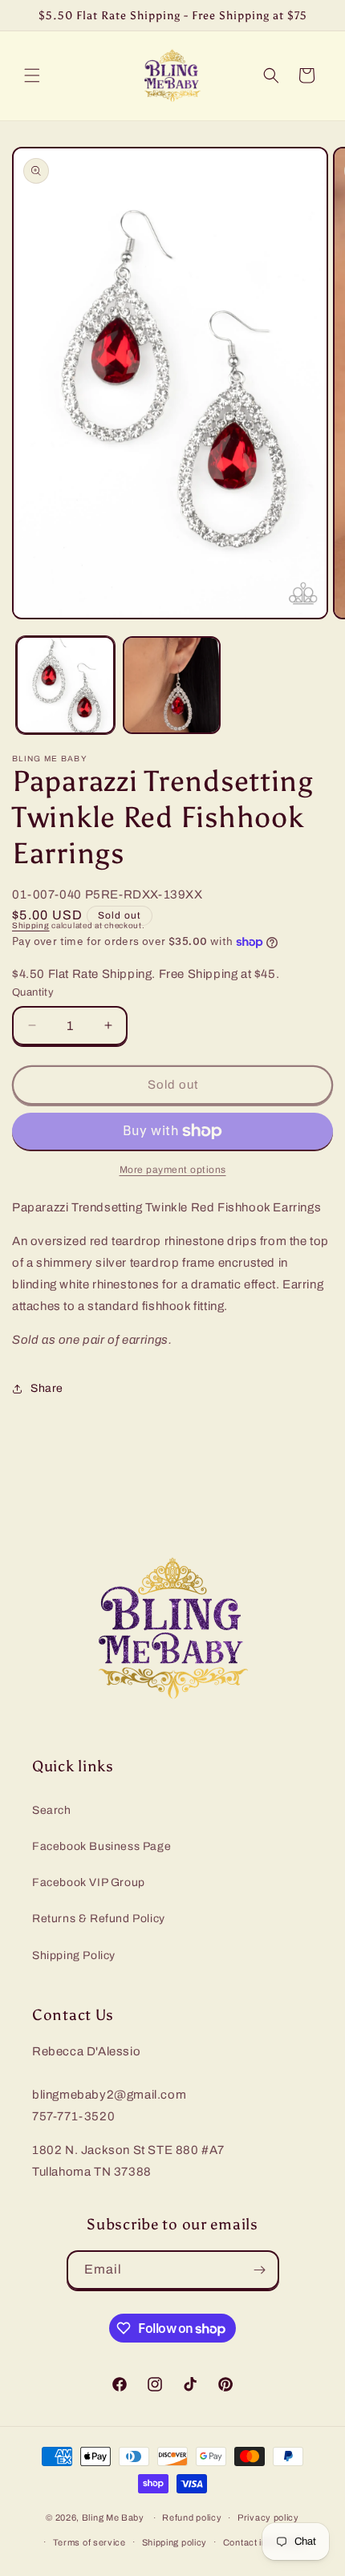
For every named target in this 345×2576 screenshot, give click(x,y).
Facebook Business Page (101, 1846)
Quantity (33, 992)
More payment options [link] (173, 1170)
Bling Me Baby (113, 2517)
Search (52, 1810)
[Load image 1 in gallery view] (65, 686)
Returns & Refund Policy (99, 1919)
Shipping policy (175, 2542)
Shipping (31, 925)
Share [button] (47, 1388)
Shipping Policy (74, 1955)
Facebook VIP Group (89, 1882)
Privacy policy (268, 2517)
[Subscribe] (260, 2270)
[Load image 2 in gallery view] (172, 686)
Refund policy (192, 2517)
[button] (32, 75)
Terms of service (89, 2542)
